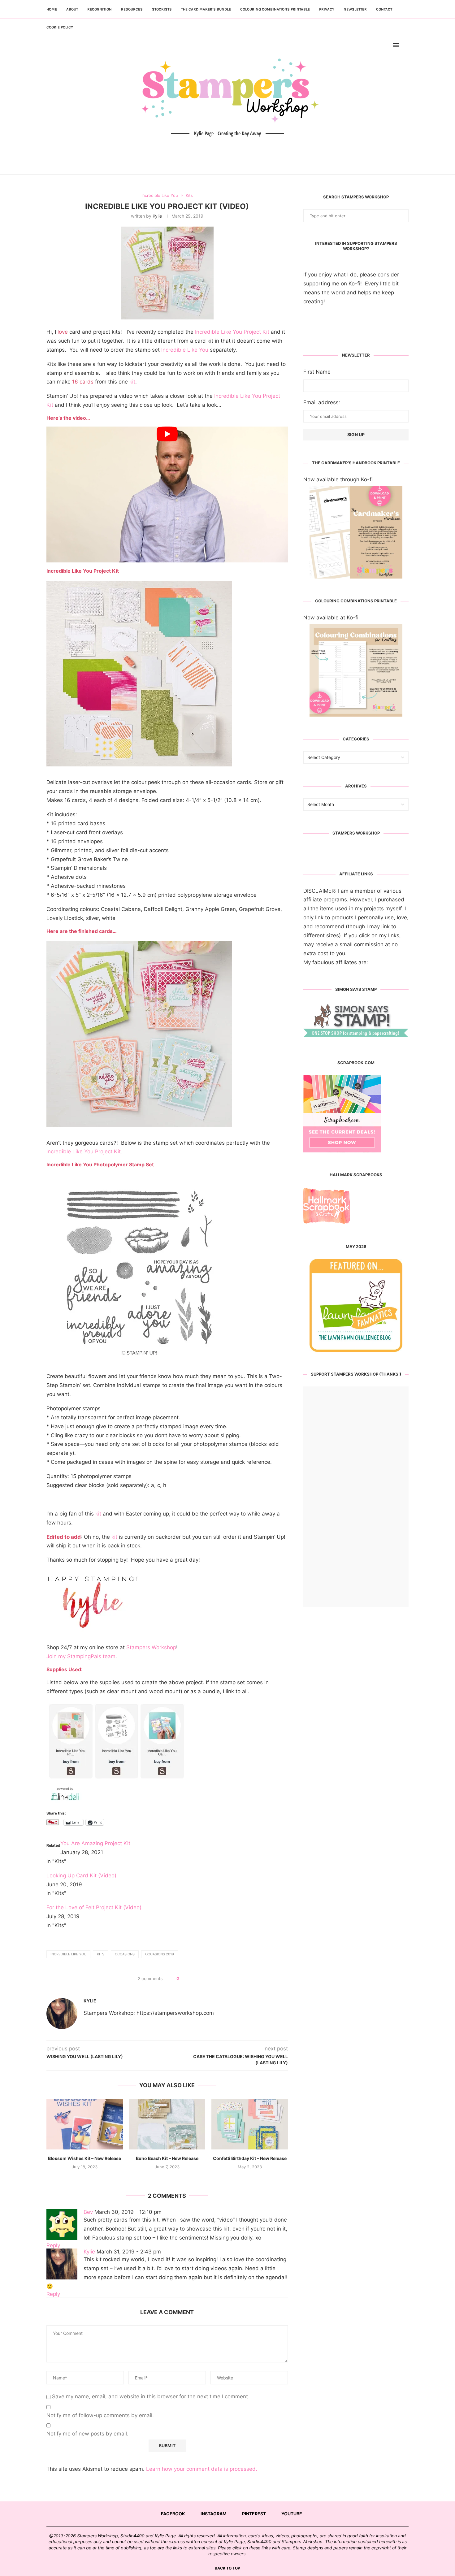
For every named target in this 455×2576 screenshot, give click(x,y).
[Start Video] (167, 494)
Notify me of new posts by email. (87, 2434)
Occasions (125, 1954)
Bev (88, 2212)
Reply (53, 2245)
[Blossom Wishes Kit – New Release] (85, 2124)
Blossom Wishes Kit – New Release (84, 2158)
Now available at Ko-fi (331, 618)
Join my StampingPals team (81, 1656)
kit (132, 382)
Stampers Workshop (151, 1647)
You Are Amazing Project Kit (95, 1843)
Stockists (162, 9)
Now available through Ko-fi (338, 479)
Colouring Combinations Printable (275, 9)
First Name (317, 372)
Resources (132, 9)
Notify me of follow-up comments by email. (100, 2415)
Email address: (322, 402)
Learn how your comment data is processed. (202, 2469)
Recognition (100, 9)
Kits (101, 1954)
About (72, 9)
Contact (384, 9)
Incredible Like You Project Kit (232, 332)
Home (52, 9)
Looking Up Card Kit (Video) (81, 1876)
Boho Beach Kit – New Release (167, 2158)
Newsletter (355, 9)
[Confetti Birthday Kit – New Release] (250, 2124)
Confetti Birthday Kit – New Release (250, 2158)
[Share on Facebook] (186, 1979)
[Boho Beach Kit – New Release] (167, 2124)
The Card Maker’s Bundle (206, 9)
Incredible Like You (185, 350)
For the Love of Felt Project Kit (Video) (94, 1907)
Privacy (327, 9)
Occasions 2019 (160, 1954)
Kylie (157, 216)
